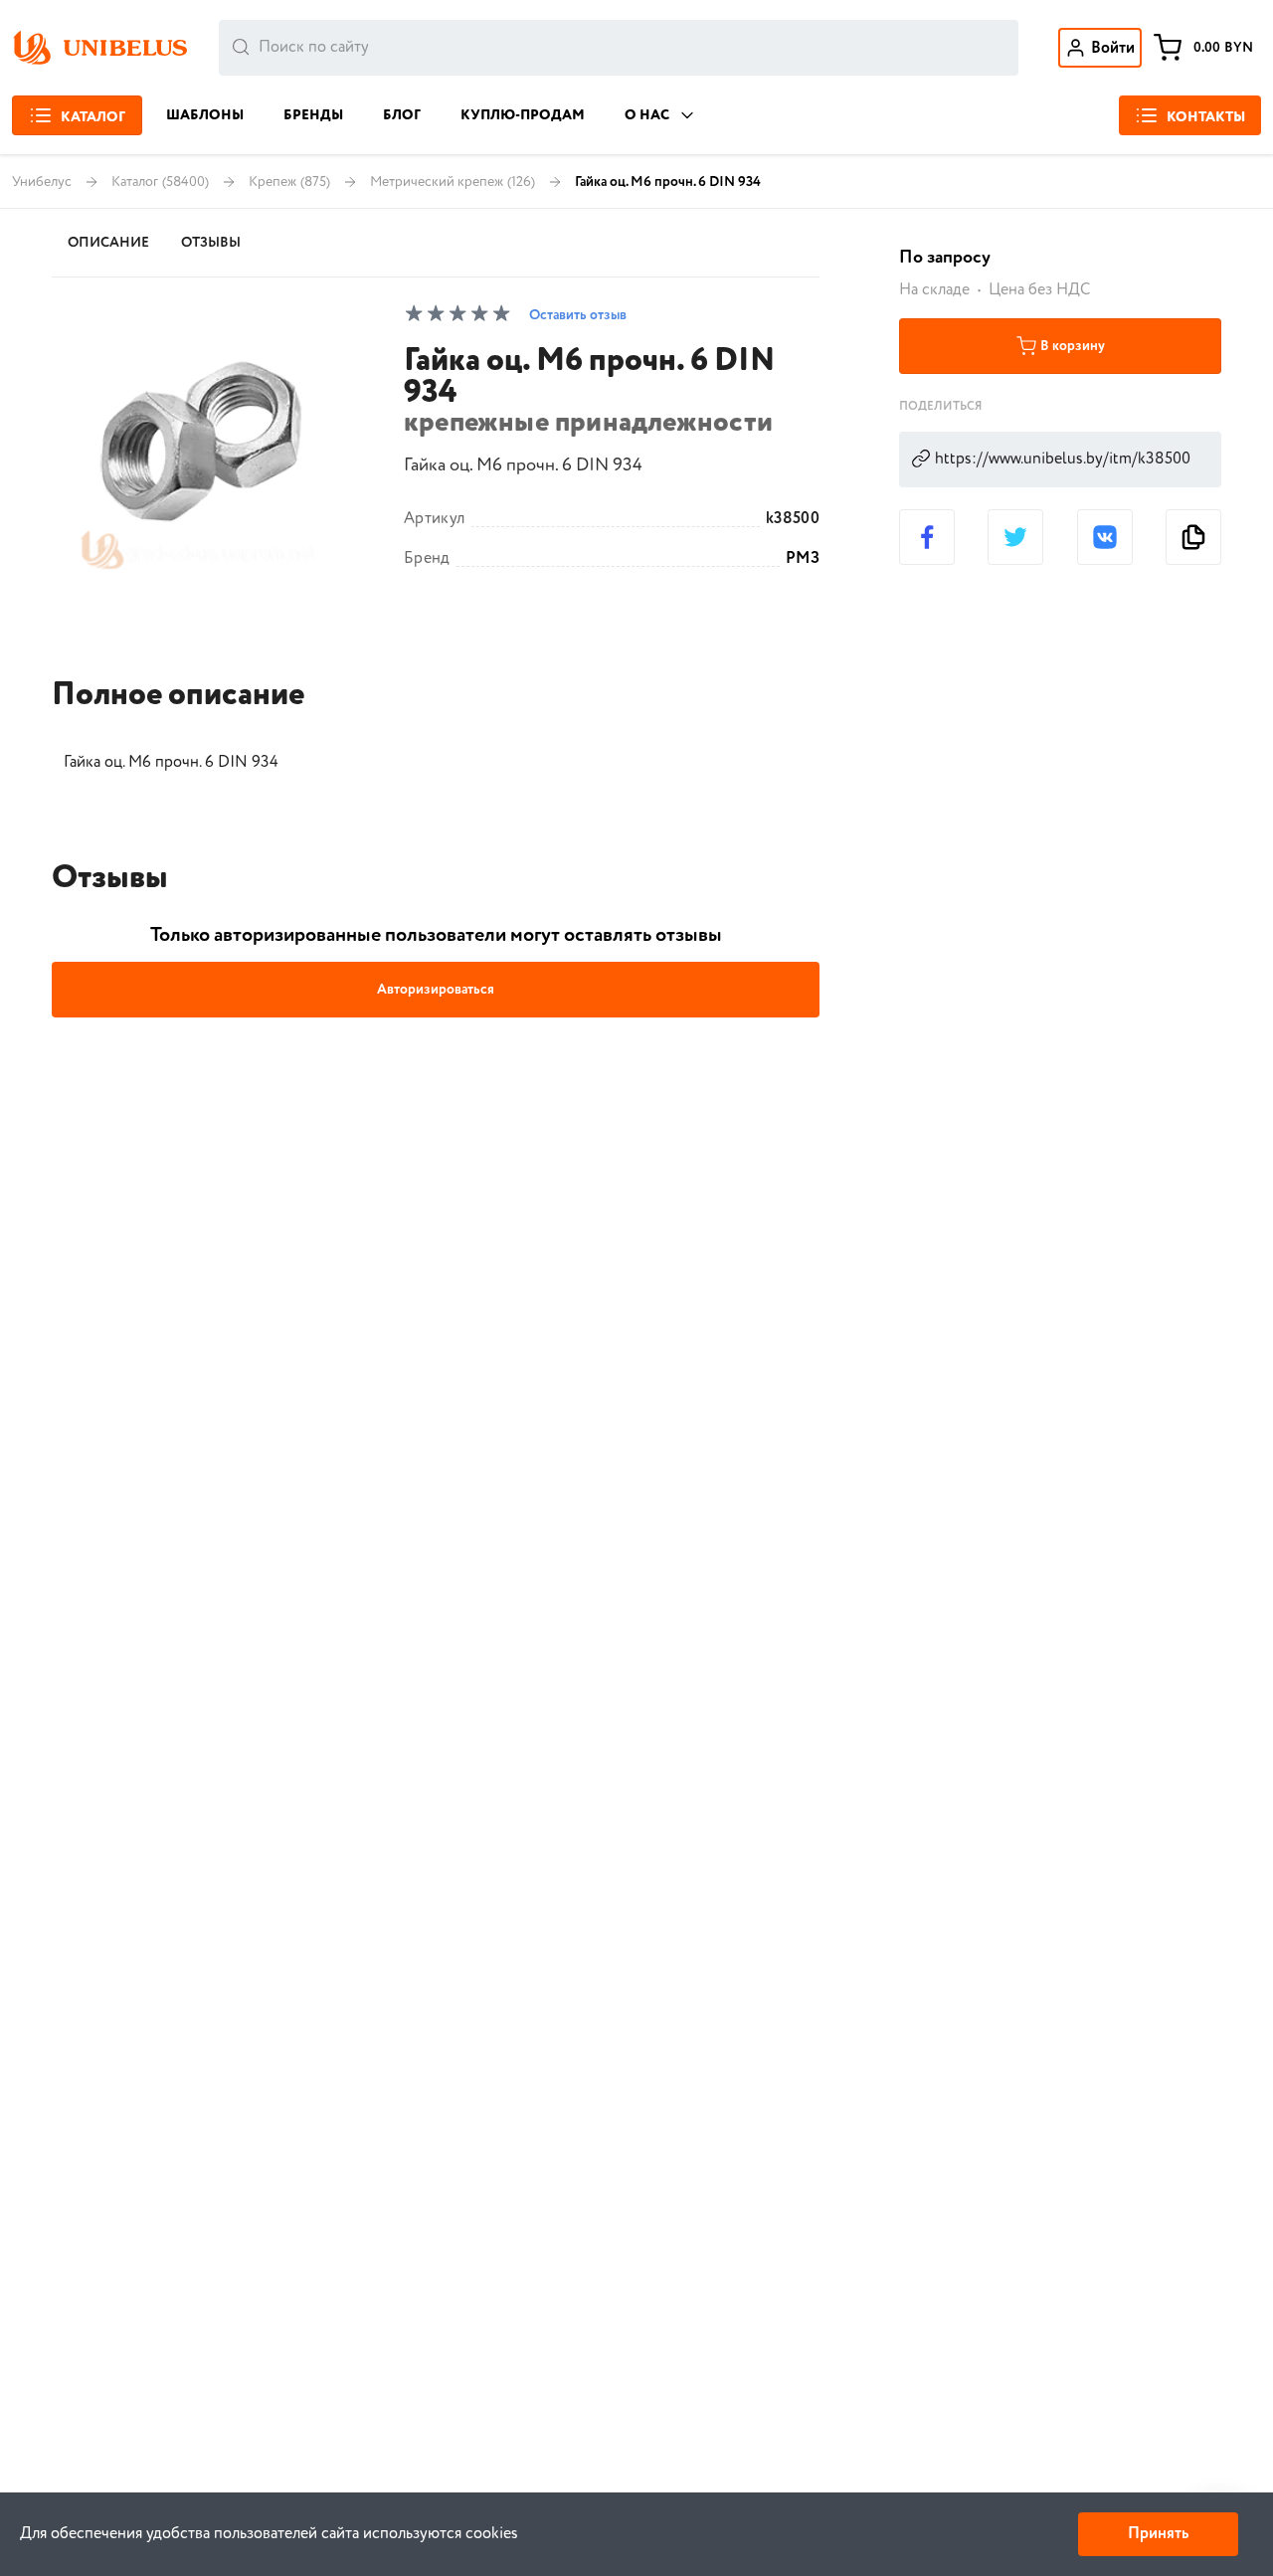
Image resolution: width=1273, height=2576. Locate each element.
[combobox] (619, 48)
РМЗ (803, 559)
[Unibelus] (99, 48)
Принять (1158, 2534)
